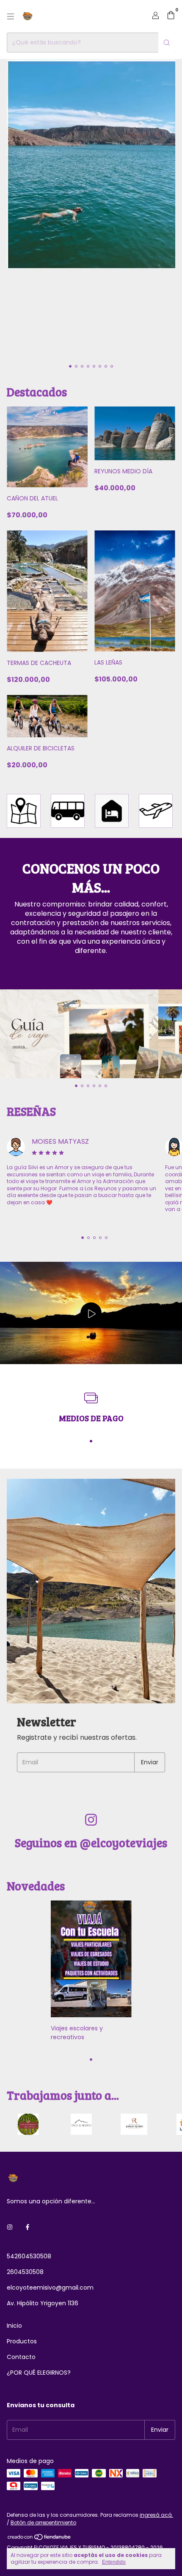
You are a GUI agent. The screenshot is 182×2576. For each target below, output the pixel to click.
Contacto (21, 2357)
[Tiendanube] (40, 2539)
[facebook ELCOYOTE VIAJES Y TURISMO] (28, 2227)
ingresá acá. (156, 2515)
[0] (171, 16)
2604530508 (25, 2272)
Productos (22, 2341)
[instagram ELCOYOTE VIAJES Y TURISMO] (10, 2227)
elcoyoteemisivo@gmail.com (50, 2288)
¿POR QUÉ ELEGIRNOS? (39, 2373)
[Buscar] (167, 43)
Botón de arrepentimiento (43, 2522)
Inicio (14, 2326)
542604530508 (29, 2256)
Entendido (114, 2562)
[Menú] (11, 16)
